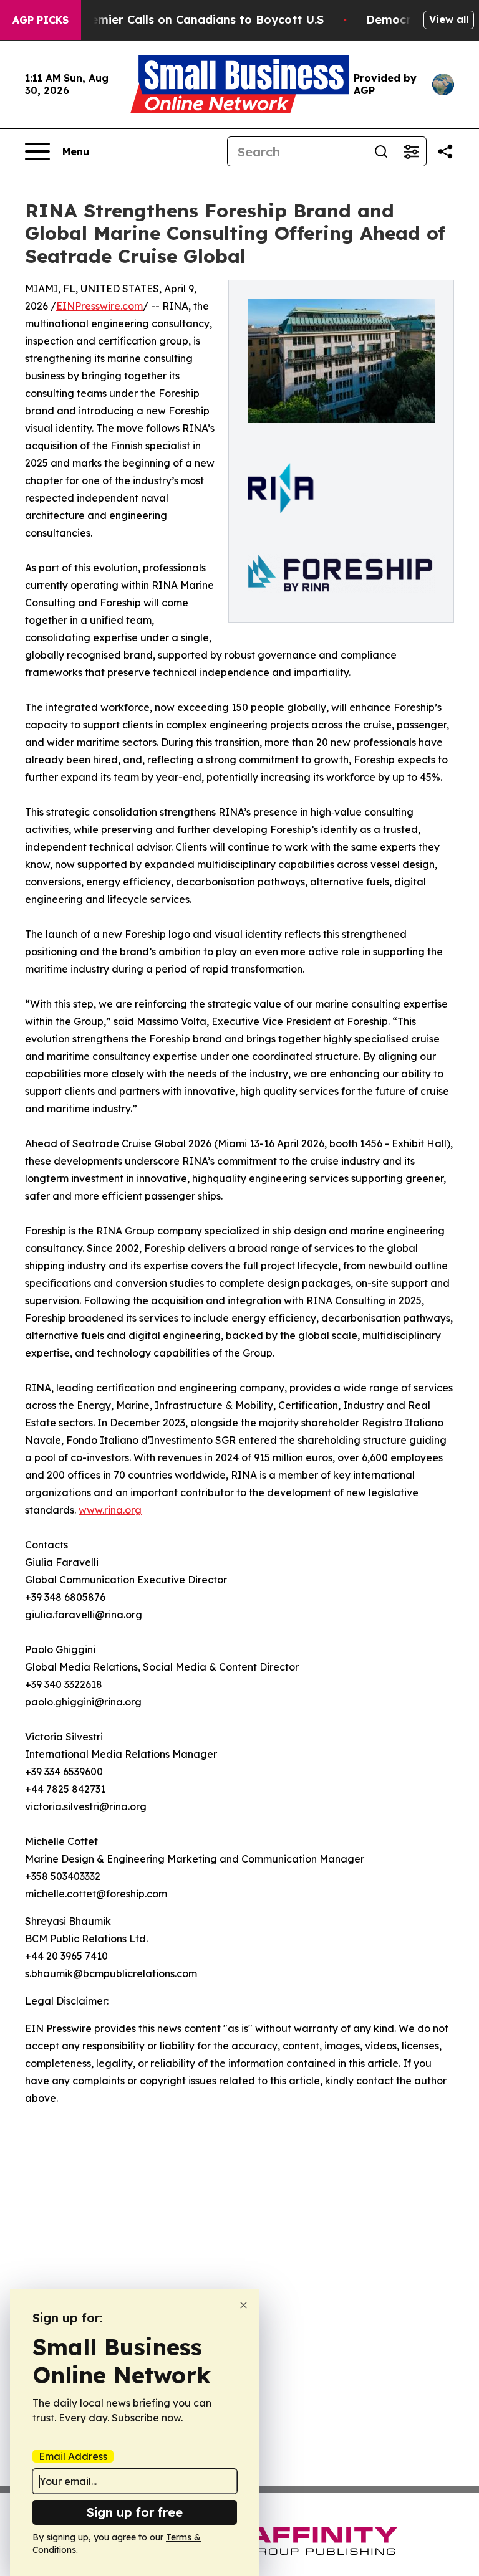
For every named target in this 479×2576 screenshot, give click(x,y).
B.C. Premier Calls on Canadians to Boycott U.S (189, 20)
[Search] (381, 151)
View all (449, 19)
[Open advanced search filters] (411, 151)
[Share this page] (445, 151)
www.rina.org (110, 1510)
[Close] (244, 2305)
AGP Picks (41, 20)
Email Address (73, 2456)
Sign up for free (135, 2512)
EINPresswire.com (99, 306)
